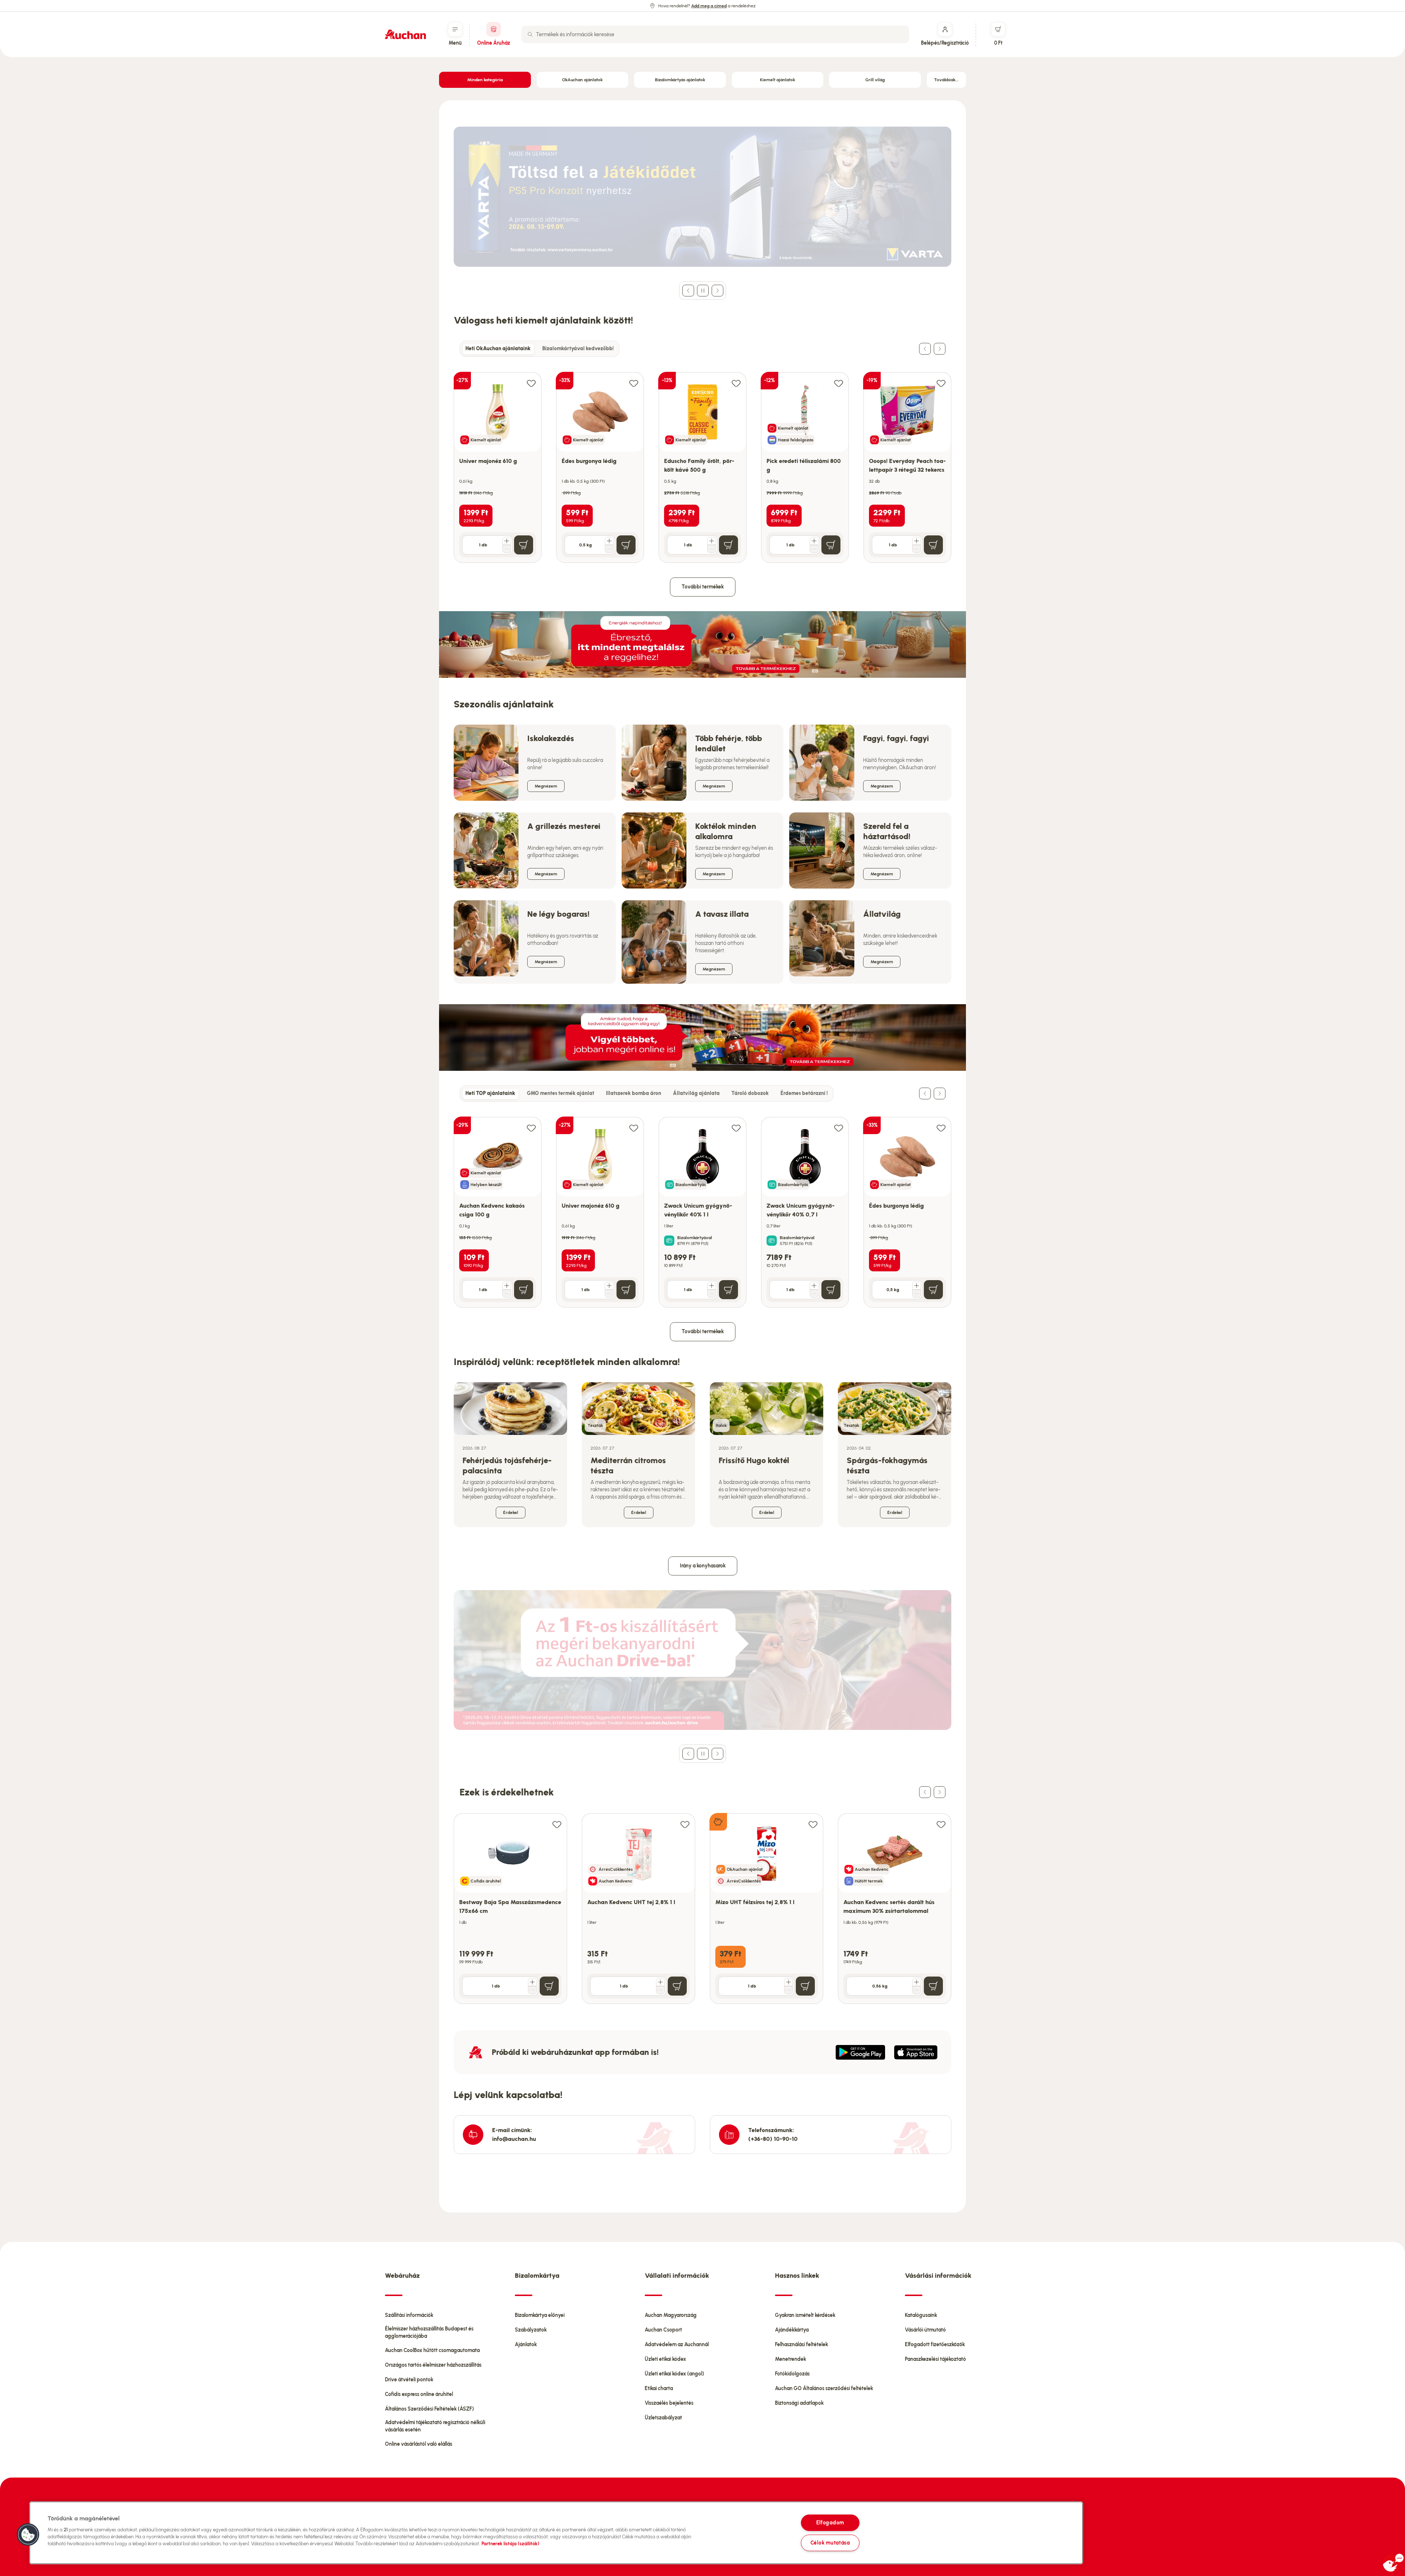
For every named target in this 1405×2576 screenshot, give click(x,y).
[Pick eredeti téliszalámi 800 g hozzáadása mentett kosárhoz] (839, 383)
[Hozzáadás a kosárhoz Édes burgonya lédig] (626, 545)
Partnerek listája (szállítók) (510, 2544)
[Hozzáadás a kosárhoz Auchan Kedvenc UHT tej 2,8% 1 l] (677, 1986)
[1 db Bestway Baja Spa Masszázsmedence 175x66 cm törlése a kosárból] (532, 1990)
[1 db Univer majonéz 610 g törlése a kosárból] (507, 549)
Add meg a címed (709, 6)
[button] (28, 2535)
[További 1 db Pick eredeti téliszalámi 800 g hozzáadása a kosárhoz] (814, 541)
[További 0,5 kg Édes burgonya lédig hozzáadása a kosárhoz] (609, 541)
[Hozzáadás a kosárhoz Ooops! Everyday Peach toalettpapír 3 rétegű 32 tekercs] (933, 545)
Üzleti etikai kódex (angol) (674, 2374)
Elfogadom (830, 2523)
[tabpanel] (702, 460)
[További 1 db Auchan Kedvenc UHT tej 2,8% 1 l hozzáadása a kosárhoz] (660, 1982)
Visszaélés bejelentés (669, 2403)
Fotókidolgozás (792, 2374)
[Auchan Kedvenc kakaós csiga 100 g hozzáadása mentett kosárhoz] (531, 1128)
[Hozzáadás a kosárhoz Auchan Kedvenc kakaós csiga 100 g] (524, 1290)
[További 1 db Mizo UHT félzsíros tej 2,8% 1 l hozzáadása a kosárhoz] (788, 1982)
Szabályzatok (531, 2330)
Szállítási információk (409, 2315)
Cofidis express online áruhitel (419, 2394)
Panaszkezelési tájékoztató (935, 2359)
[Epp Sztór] (916, 2052)
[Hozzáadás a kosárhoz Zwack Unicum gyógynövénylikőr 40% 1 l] (728, 1290)
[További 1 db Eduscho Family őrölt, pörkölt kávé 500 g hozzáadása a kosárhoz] (712, 541)
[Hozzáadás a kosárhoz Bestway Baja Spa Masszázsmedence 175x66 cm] (549, 1986)
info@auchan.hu (514, 2139)
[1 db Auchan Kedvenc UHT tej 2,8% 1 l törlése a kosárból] (660, 1990)
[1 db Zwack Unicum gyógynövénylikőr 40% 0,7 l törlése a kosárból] (814, 1294)
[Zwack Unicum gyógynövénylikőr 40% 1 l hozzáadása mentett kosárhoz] (736, 1128)
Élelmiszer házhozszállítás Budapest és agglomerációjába (429, 2332)
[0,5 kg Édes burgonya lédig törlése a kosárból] (609, 549)
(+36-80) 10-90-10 (773, 2139)
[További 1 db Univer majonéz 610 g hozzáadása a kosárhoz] (507, 541)
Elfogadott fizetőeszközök (935, 2345)
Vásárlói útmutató (925, 2330)
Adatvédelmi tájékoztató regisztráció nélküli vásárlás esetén (435, 2426)
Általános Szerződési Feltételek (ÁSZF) (429, 2409)
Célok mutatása (830, 2543)
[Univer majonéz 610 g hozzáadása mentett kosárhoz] (531, 383)
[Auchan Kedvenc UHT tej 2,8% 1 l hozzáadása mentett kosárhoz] (685, 1824)
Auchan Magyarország (671, 2315)
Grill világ (875, 80)
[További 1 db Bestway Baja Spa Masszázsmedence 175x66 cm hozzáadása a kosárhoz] (532, 1982)
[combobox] (715, 34)
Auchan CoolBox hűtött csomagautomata (432, 2350)
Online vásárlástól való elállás (419, 2444)
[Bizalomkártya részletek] (669, 1241)
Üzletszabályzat (663, 2418)
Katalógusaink (921, 2315)
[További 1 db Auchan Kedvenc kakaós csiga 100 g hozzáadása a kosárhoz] (507, 1286)
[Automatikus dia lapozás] (703, 291)
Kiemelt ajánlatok (778, 80)
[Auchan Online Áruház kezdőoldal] (405, 34)
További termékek (703, 587)
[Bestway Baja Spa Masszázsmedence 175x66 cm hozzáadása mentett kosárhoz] (557, 1824)
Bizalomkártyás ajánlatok (680, 80)
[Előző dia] (688, 291)
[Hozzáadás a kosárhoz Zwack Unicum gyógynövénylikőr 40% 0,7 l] (831, 1290)
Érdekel (511, 1513)
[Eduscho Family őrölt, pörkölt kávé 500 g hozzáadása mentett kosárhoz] (736, 383)
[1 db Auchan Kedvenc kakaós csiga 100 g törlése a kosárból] (507, 1294)
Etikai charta (659, 2388)
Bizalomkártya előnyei (540, 2315)
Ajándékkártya (792, 2330)
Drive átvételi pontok (409, 2380)
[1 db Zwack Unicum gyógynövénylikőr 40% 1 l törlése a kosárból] (712, 1294)
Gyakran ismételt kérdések (805, 2315)
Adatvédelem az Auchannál (677, 2345)
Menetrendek (790, 2359)
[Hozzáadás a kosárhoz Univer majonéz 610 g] (524, 545)
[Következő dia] (718, 291)
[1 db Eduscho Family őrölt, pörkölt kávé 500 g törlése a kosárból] (712, 549)
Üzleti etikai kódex (665, 2359)
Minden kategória (485, 80)
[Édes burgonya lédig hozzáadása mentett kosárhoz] (634, 383)
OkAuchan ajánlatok (582, 80)
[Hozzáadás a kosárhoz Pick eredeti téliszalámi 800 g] (831, 545)
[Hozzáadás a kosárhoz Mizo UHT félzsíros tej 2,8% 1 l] (805, 1986)
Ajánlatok (526, 2345)
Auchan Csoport (663, 2330)
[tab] (498, 349)
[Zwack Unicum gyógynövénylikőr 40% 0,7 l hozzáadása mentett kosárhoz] (839, 1128)
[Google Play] (860, 2052)
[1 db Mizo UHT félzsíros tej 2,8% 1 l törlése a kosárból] (788, 1990)
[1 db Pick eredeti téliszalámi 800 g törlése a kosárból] (814, 549)
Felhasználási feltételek (801, 2345)
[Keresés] (530, 34)
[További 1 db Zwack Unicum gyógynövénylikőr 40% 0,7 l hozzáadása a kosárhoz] (814, 1286)
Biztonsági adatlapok (799, 2403)
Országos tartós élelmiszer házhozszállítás (433, 2365)
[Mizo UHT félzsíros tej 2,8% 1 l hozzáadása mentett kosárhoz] (813, 1824)
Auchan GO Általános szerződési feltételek (824, 2388)
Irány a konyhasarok (703, 1566)
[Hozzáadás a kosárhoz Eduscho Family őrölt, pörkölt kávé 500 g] (728, 545)
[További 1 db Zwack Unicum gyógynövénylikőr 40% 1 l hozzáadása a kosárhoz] (712, 1286)
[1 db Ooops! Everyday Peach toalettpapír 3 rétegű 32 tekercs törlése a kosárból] (917, 549)
